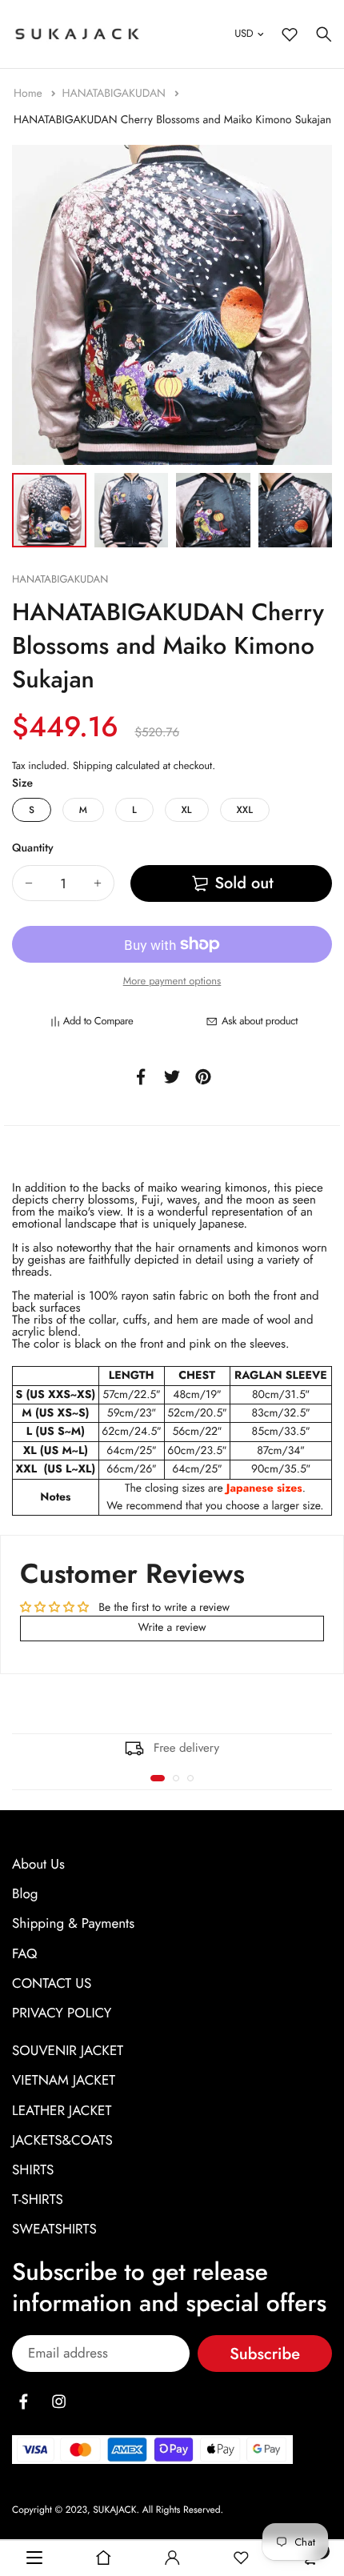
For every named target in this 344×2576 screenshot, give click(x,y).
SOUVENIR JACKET (68, 2051)
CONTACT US (52, 1984)
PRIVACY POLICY (62, 2013)
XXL (245, 810)
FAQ (24, 1953)
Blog (25, 1894)
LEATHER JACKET (62, 2110)
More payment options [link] (172, 981)
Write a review (172, 1628)
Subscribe (265, 2354)
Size (22, 783)
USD (244, 33)
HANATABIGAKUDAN (115, 94)
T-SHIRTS (38, 2200)
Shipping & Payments (73, 1924)
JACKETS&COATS (62, 2141)
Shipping (93, 765)
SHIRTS (33, 2170)
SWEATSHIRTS (54, 2229)
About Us (38, 1865)
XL (187, 810)
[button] (158, 1778)
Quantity (33, 848)
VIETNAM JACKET (64, 2081)
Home (30, 94)
